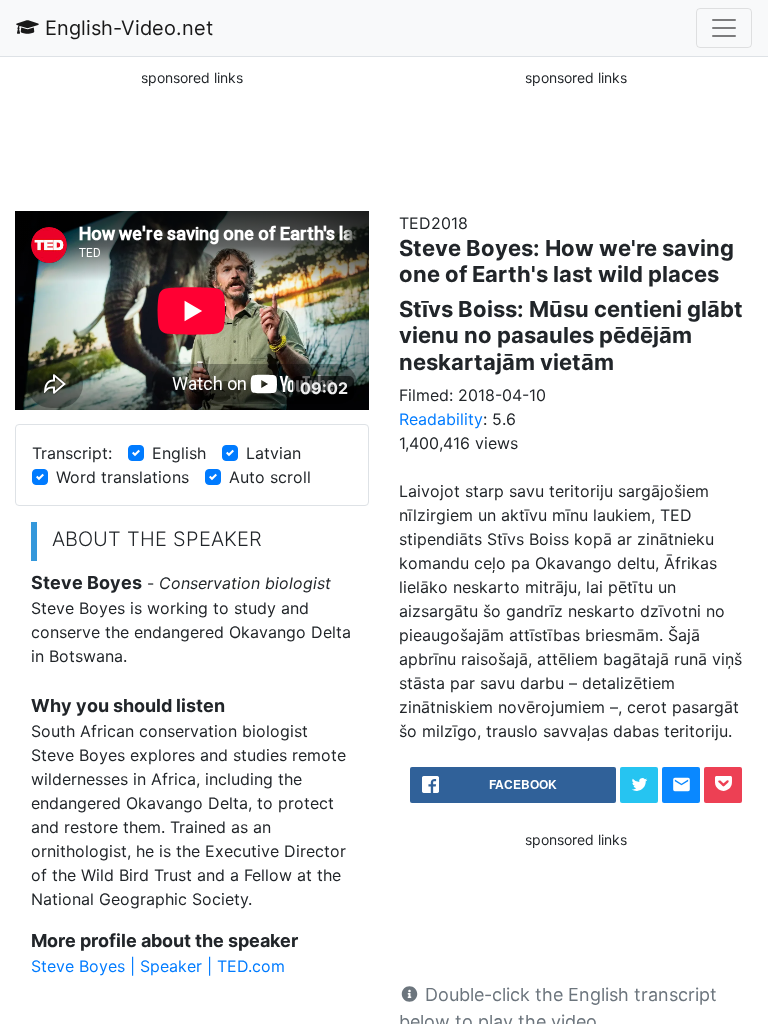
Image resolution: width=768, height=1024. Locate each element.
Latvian (273, 453)
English (179, 453)
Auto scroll (270, 477)
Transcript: (72, 453)
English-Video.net (126, 28)
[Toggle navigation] (724, 28)
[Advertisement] (192, 139)
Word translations (122, 477)
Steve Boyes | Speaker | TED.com (158, 966)
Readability (441, 419)
